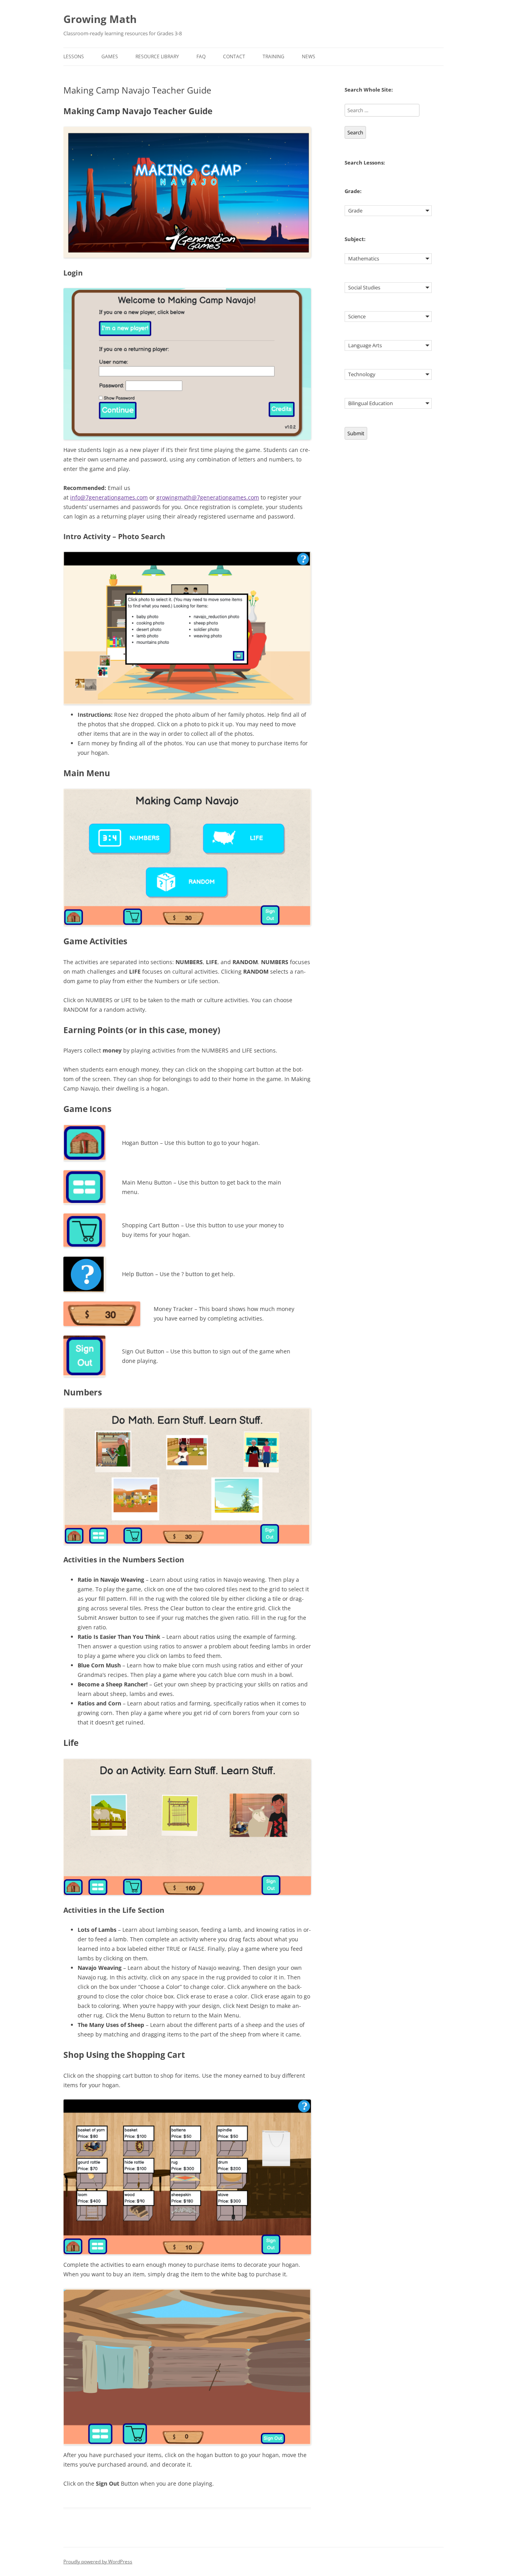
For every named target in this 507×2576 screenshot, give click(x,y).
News (309, 56)
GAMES (110, 56)
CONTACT (234, 56)
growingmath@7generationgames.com (208, 497)
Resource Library (157, 56)
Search (355, 132)
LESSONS (74, 56)
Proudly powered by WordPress (98, 2562)
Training (274, 56)
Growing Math (100, 19)
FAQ (201, 56)
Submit (356, 433)
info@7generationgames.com (109, 497)
